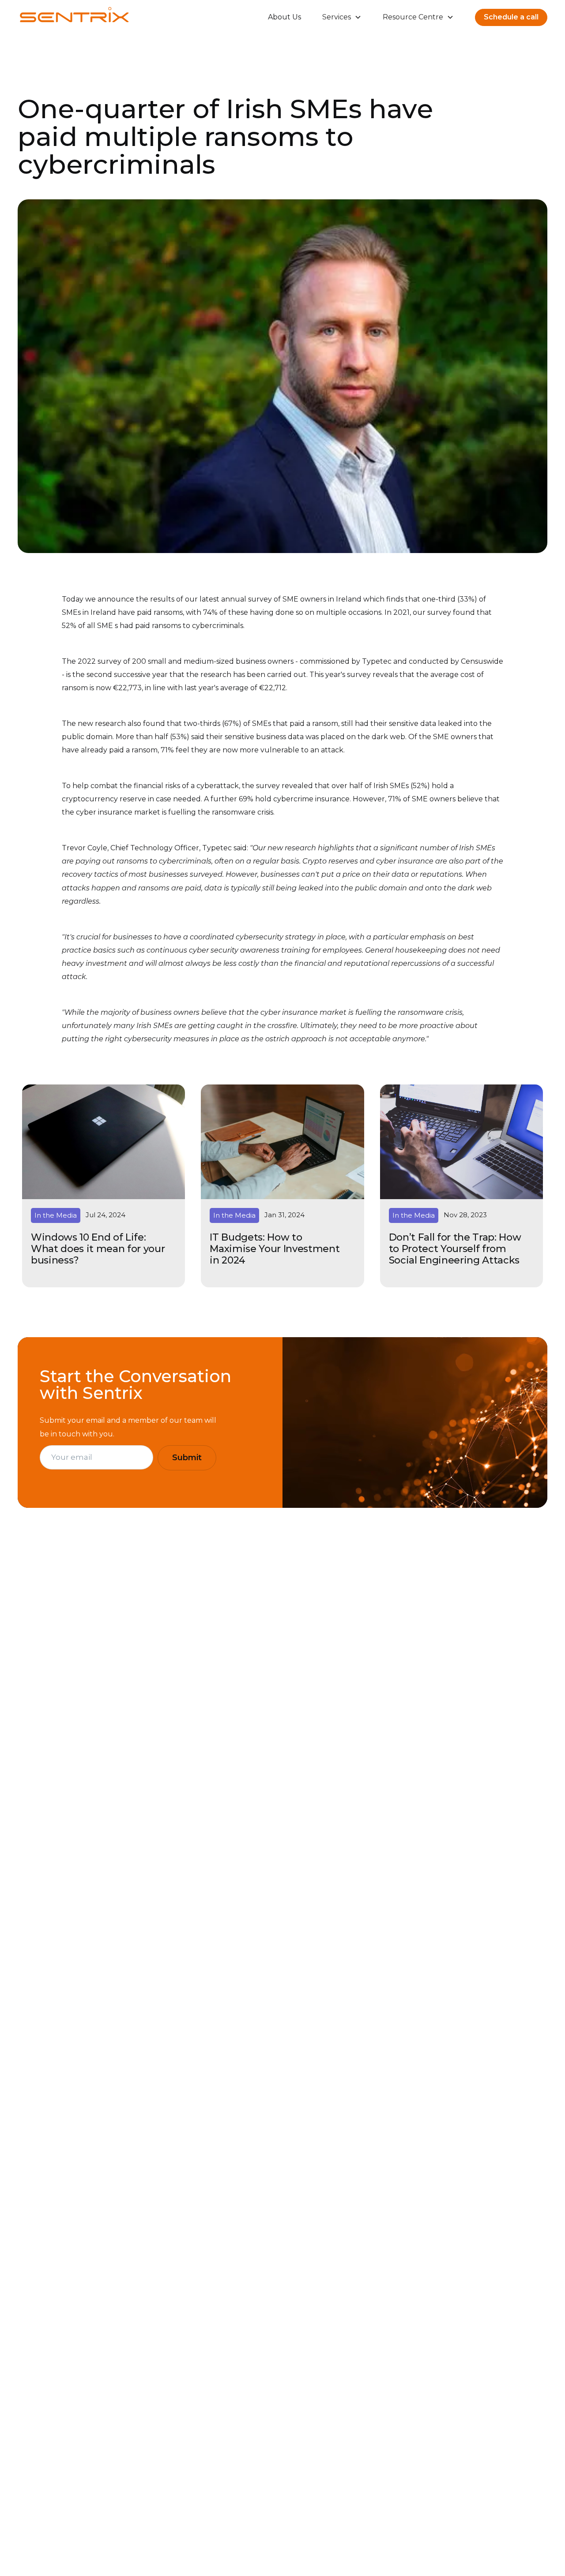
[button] (342, 17)
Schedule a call (511, 17)
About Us (284, 17)
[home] (74, 17)
